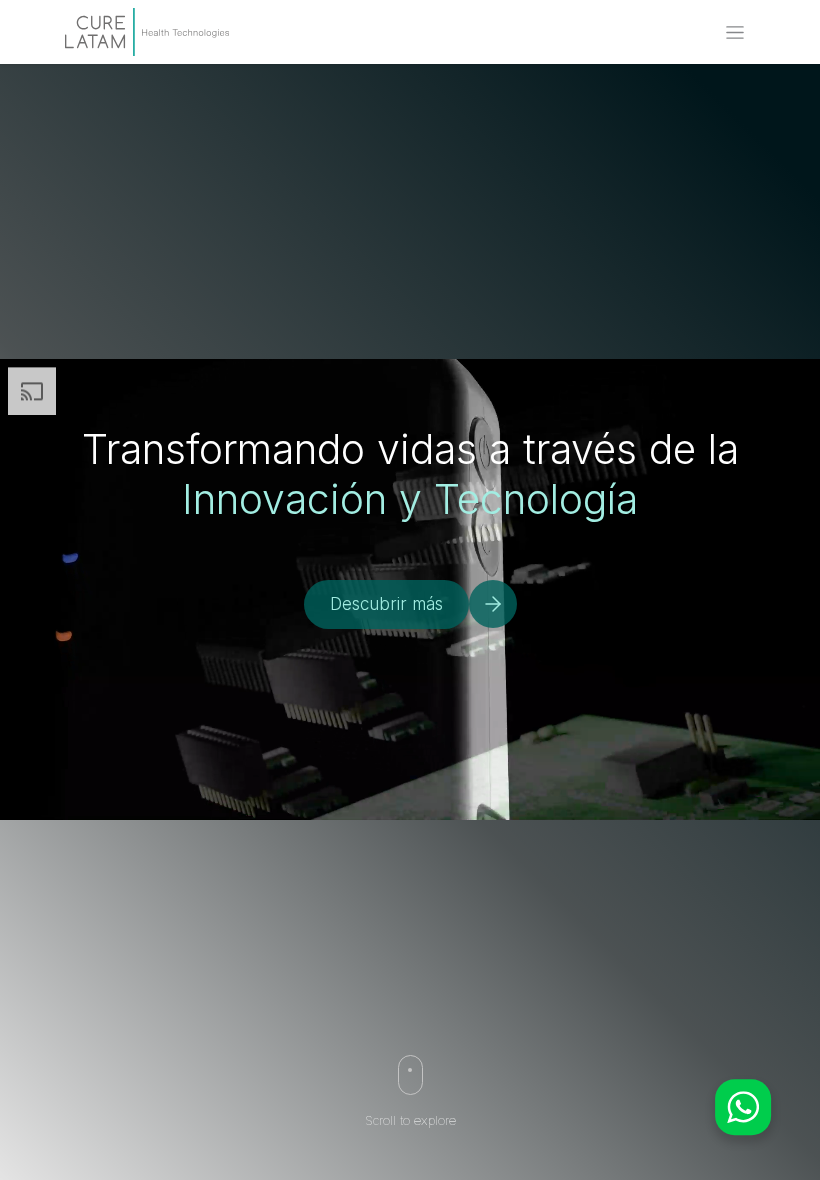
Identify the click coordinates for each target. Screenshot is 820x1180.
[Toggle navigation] (735, 32)
